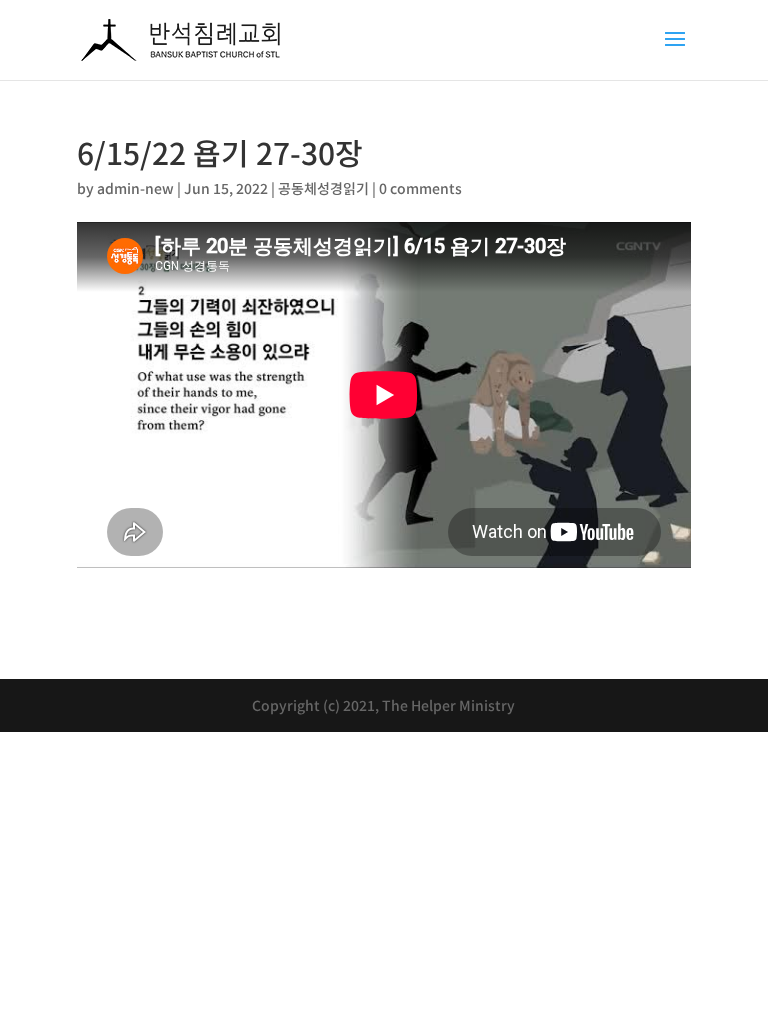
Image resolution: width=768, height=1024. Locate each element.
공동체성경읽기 (323, 188)
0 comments (420, 188)
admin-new (135, 188)
